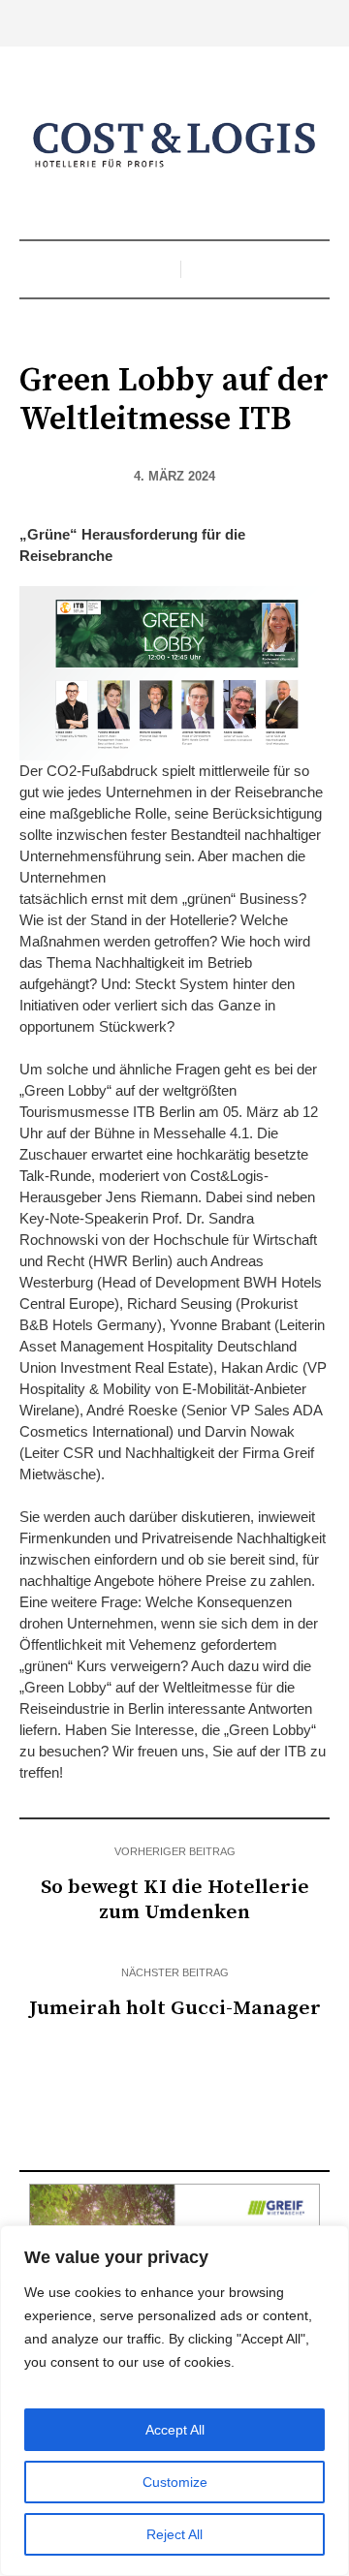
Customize (175, 2482)
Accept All (175, 2430)
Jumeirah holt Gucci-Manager (175, 2008)
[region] (174, 2401)
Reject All (174, 2534)
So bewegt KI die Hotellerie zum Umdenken (175, 1900)
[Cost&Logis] (174, 145)
